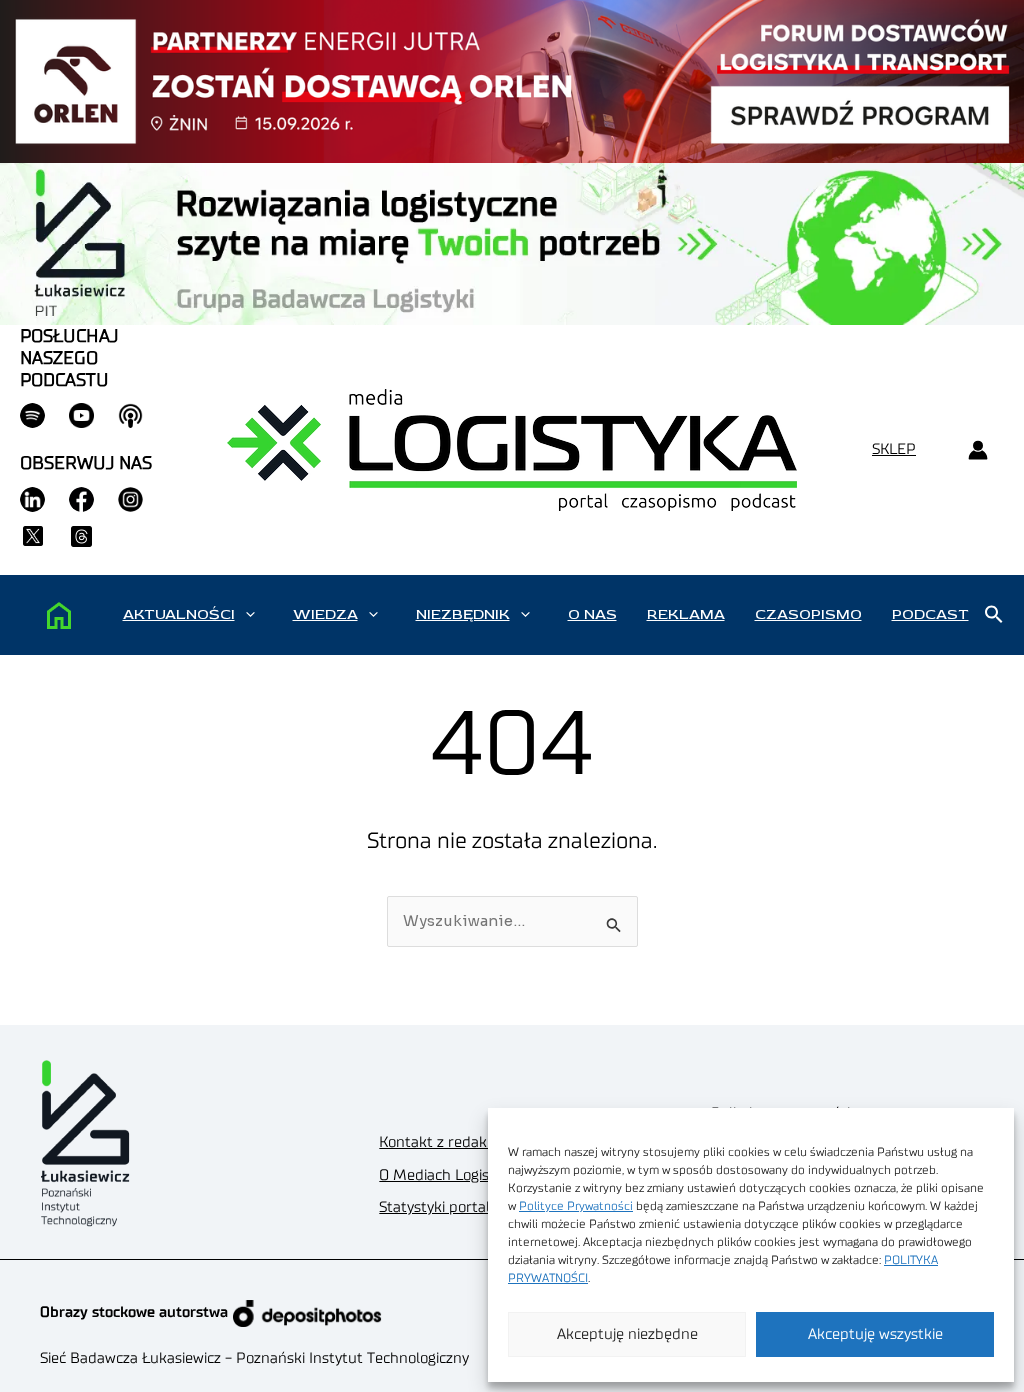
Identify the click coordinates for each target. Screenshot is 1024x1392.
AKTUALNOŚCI (179, 614)
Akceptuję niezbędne (627, 1334)
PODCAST (930, 614)
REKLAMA (686, 614)
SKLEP (894, 449)
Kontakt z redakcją (442, 1142)
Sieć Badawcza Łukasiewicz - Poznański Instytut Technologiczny (254, 1358)
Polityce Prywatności (576, 1206)
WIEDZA (325, 614)
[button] (250, 615)
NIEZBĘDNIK (463, 614)
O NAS (592, 614)
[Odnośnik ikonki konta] (977, 450)
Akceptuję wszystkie (875, 1334)
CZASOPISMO (808, 614)
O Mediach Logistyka (448, 1175)
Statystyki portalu (439, 1207)
